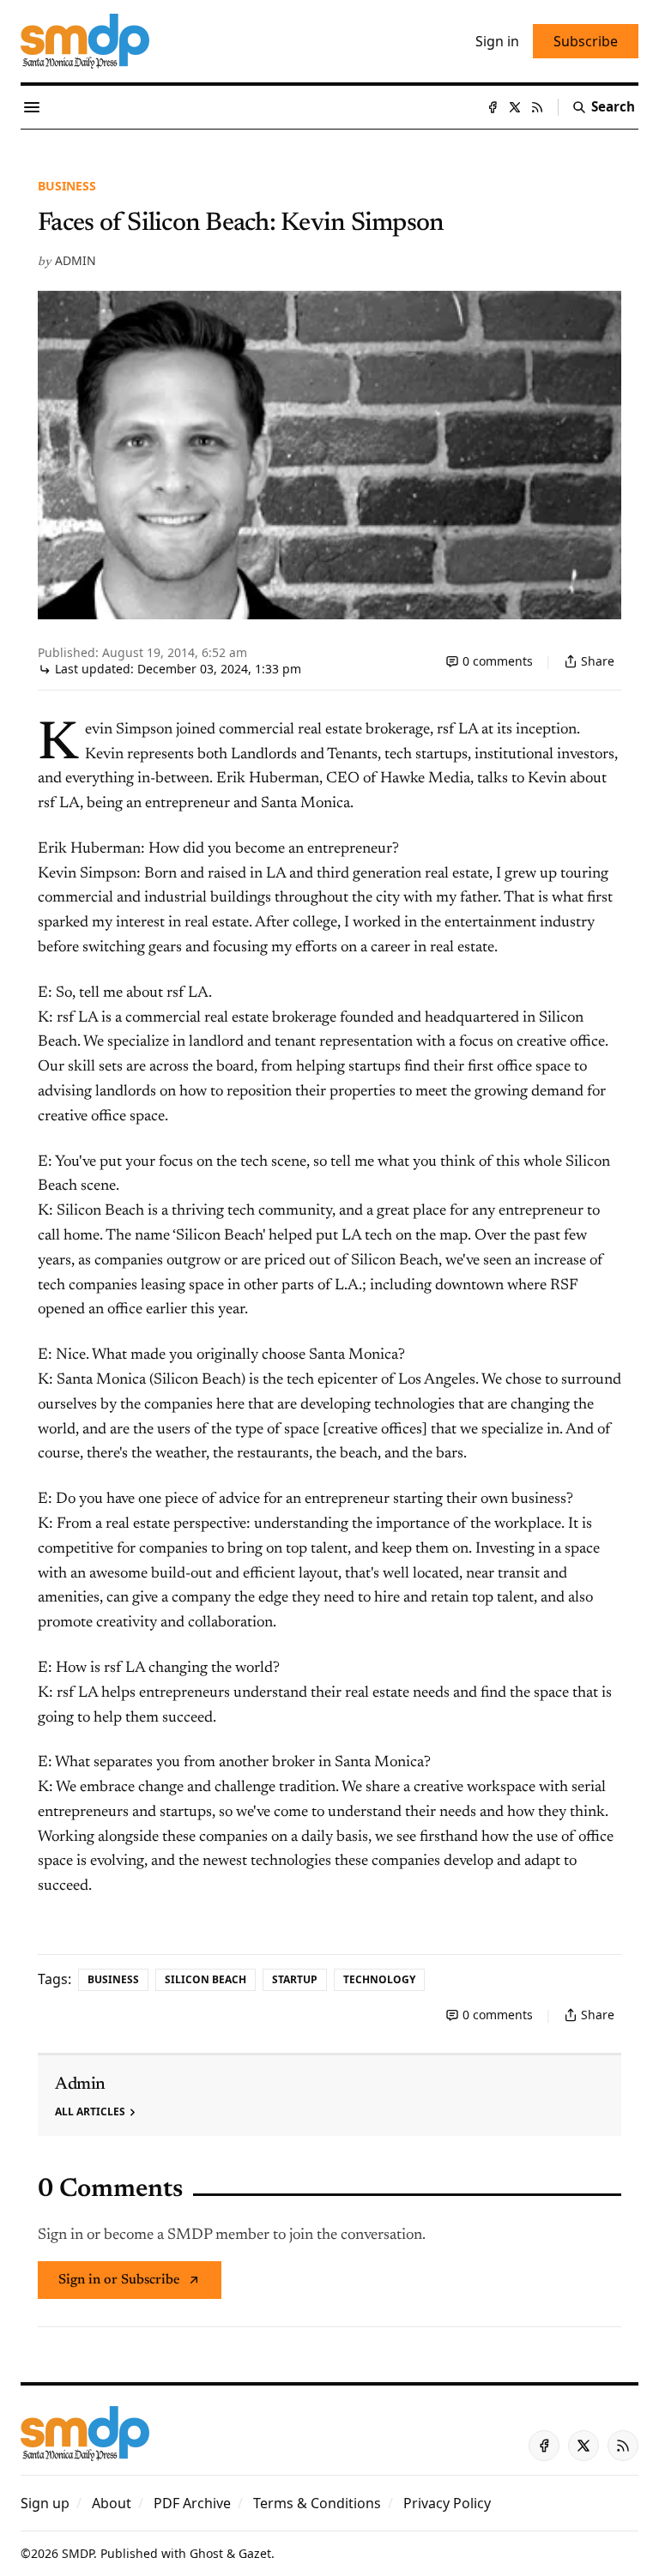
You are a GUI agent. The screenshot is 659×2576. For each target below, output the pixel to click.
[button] (45, 2503)
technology (379, 1979)
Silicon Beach (206, 1979)
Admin (76, 260)
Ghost (206, 2553)
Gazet (255, 2553)
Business (67, 186)
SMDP (78, 2553)
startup (295, 1979)
